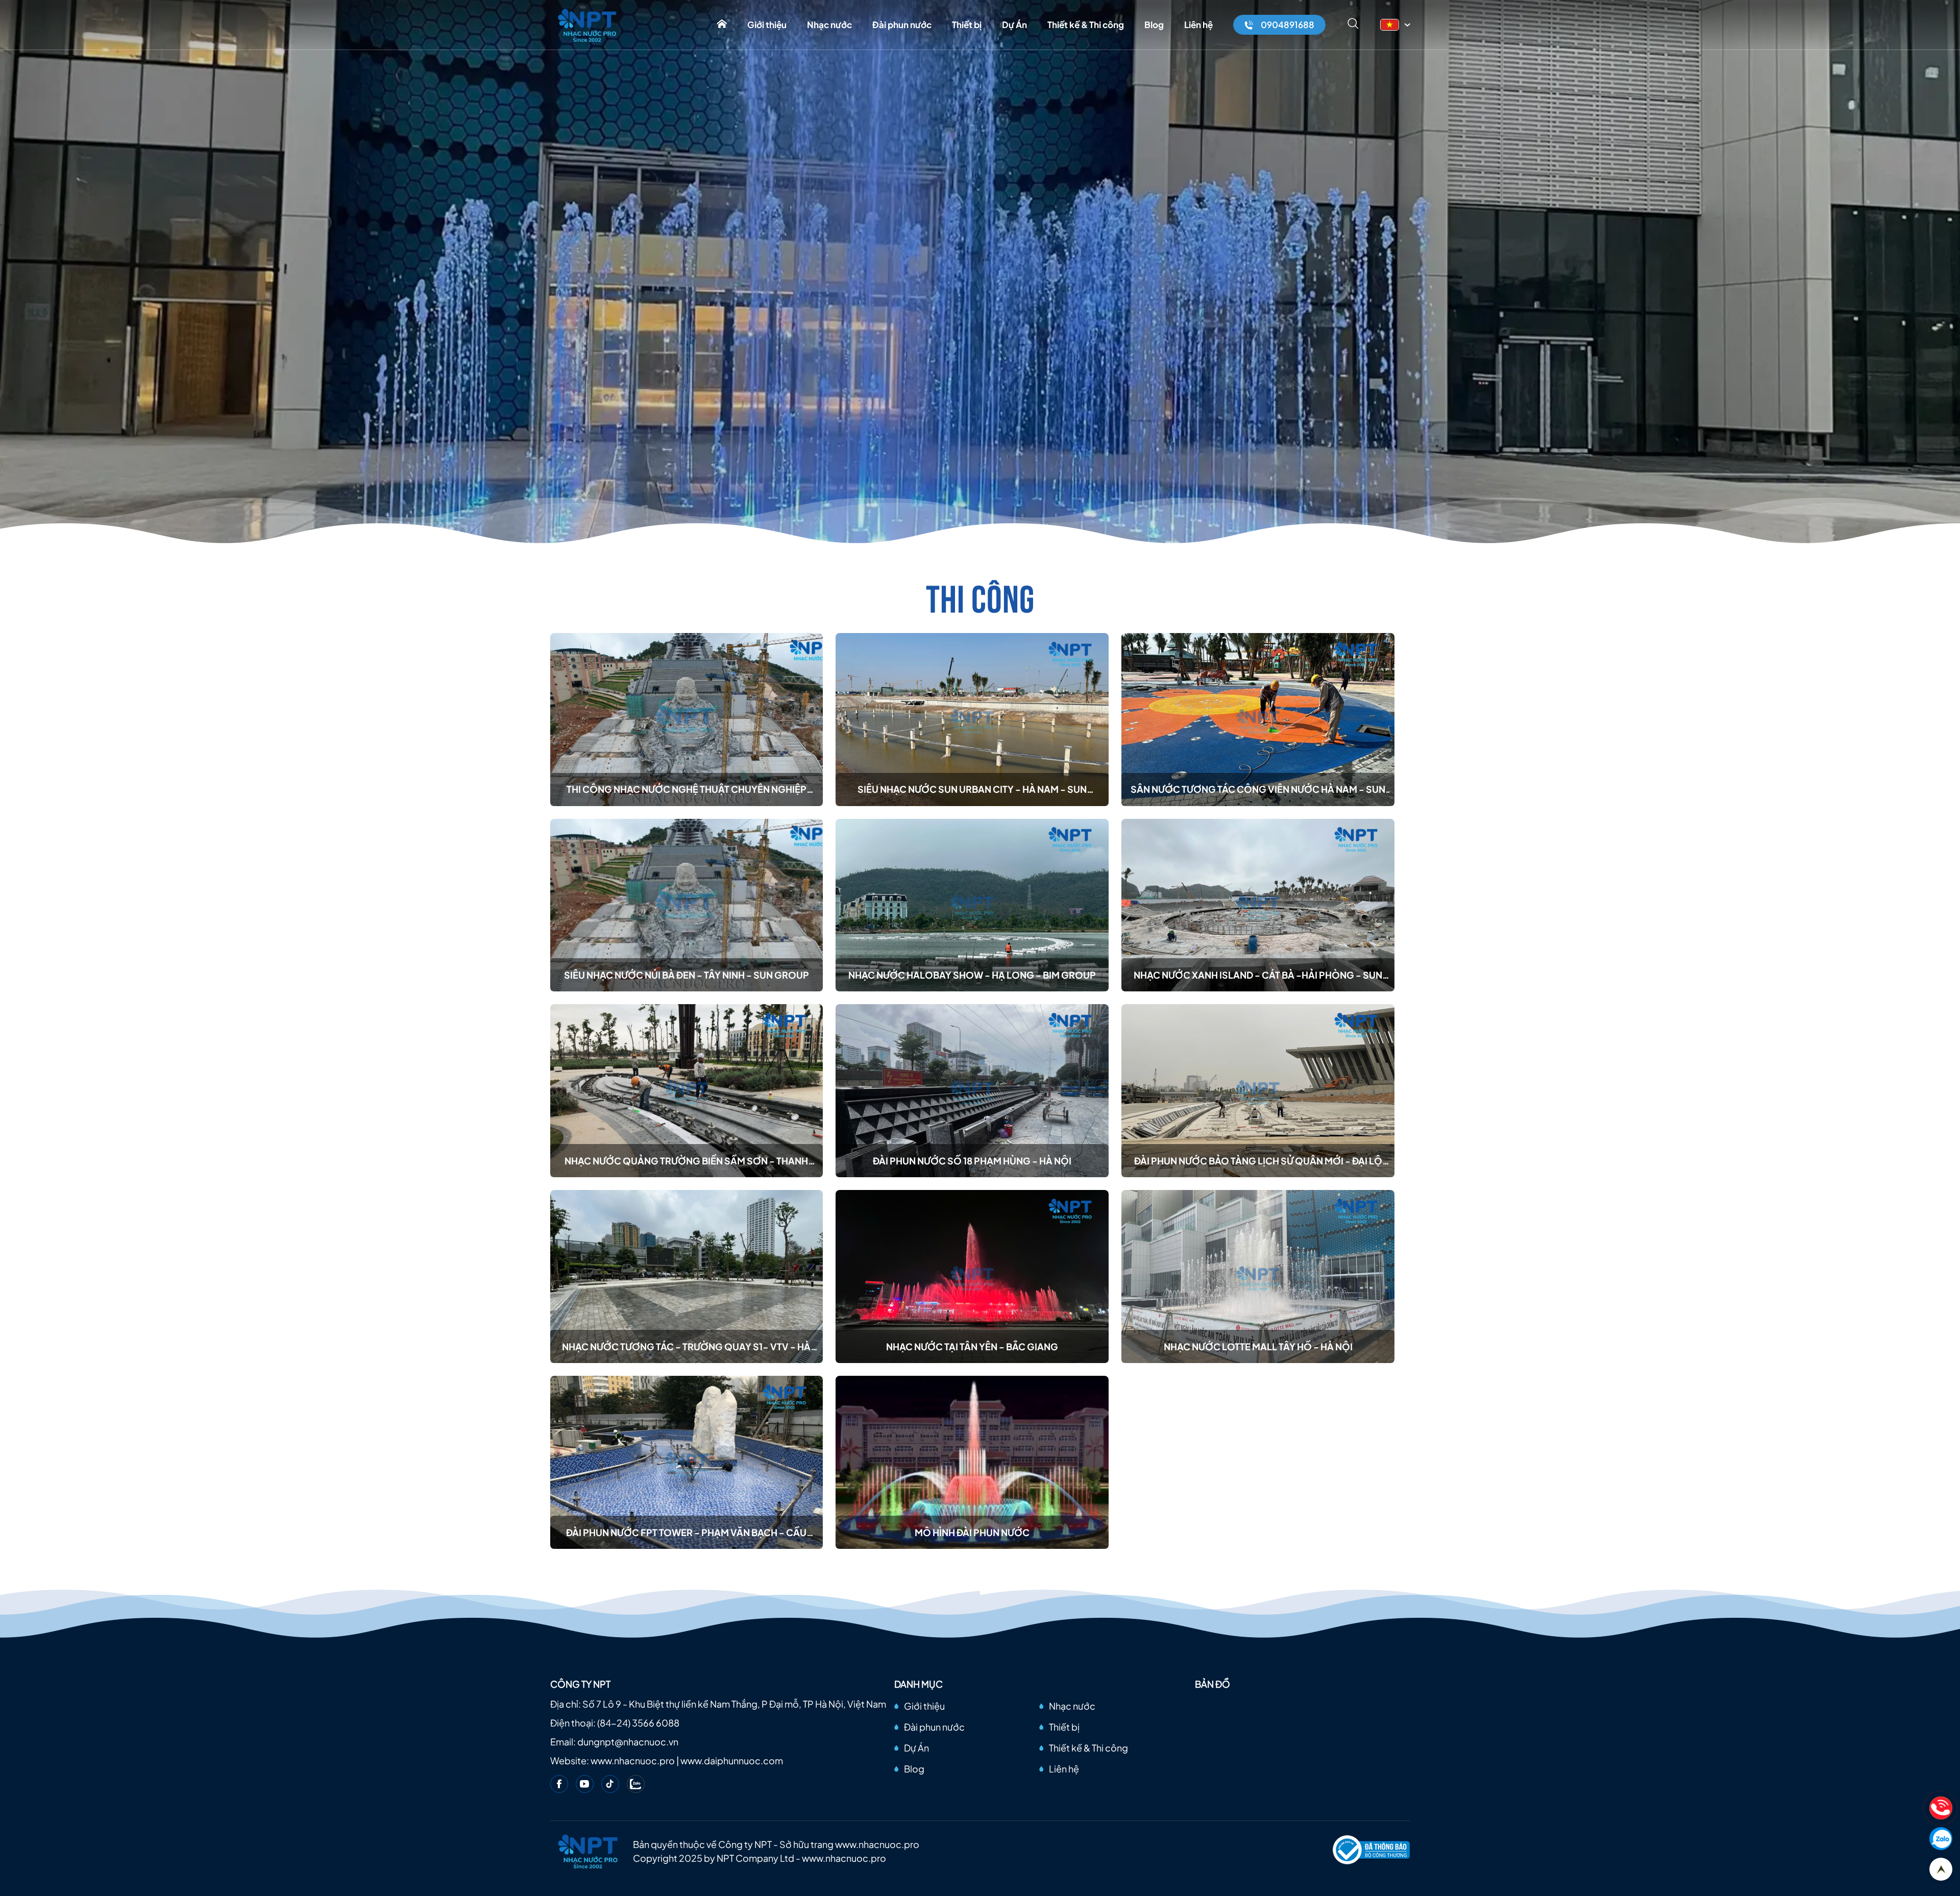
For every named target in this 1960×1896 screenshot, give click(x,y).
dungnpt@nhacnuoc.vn (628, 1742)
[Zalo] (636, 1784)
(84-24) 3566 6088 (638, 1723)
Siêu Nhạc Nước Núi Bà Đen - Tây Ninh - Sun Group (687, 975)
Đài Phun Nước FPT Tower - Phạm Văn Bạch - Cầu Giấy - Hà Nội (686, 1533)
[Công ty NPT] (588, 25)
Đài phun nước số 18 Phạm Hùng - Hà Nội (972, 1161)
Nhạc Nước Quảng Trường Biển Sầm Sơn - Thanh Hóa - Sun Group (686, 1161)
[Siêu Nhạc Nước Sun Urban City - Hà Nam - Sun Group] (972, 720)
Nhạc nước (829, 25)
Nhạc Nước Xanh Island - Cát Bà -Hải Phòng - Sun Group (1258, 975)
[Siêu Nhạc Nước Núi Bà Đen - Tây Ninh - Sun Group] (687, 905)
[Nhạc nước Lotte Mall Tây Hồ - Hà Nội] (1258, 1277)
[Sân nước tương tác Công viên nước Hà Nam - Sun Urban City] (1258, 720)
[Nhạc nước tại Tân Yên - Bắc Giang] (972, 1277)
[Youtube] (585, 1784)
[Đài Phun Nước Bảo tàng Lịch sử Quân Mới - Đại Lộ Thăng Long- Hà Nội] (1258, 1091)
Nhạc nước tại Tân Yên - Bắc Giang (972, 1346)
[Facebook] (559, 1784)
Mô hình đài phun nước (972, 1532)
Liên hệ (1198, 25)
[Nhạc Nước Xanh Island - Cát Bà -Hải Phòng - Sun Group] (1258, 905)
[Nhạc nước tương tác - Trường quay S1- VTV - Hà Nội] (687, 1277)
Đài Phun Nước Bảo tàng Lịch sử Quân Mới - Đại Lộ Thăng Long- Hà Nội (1258, 1161)
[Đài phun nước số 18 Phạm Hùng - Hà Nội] (972, 1091)
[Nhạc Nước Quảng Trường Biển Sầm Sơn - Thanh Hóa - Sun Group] (687, 1091)
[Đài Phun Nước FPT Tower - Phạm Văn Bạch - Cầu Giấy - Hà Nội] (687, 1462)
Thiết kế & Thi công (1086, 25)
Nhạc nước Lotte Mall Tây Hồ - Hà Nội (1258, 1346)
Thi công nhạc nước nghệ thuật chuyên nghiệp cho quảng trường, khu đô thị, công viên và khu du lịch (686, 789)
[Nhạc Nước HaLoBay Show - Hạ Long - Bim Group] (972, 905)
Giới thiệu (767, 25)
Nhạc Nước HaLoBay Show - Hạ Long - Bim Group (972, 975)
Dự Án (1014, 25)
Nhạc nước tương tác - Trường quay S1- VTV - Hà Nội (686, 1347)
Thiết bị (967, 25)
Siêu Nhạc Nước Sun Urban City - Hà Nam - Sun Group (972, 789)
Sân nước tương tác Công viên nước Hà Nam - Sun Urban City (1258, 789)
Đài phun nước (902, 25)
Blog (1154, 25)
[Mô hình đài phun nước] (972, 1462)
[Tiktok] (610, 1784)
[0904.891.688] (1941, 1808)
